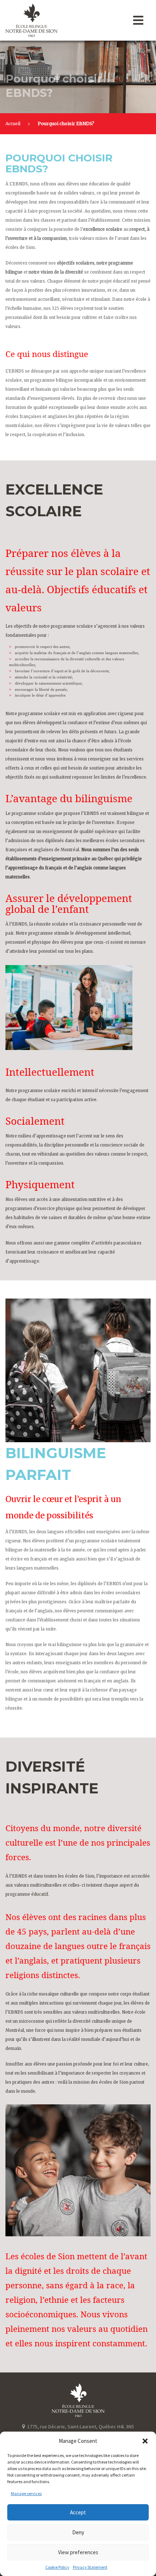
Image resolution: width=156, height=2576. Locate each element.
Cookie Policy (57, 2567)
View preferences (78, 2552)
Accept (78, 2512)
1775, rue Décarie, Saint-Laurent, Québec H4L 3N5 (80, 2427)
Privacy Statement (90, 2567)
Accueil (13, 124)
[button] (145, 2441)
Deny (78, 2532)
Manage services (26, 2493)
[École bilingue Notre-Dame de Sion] (49, 20)
